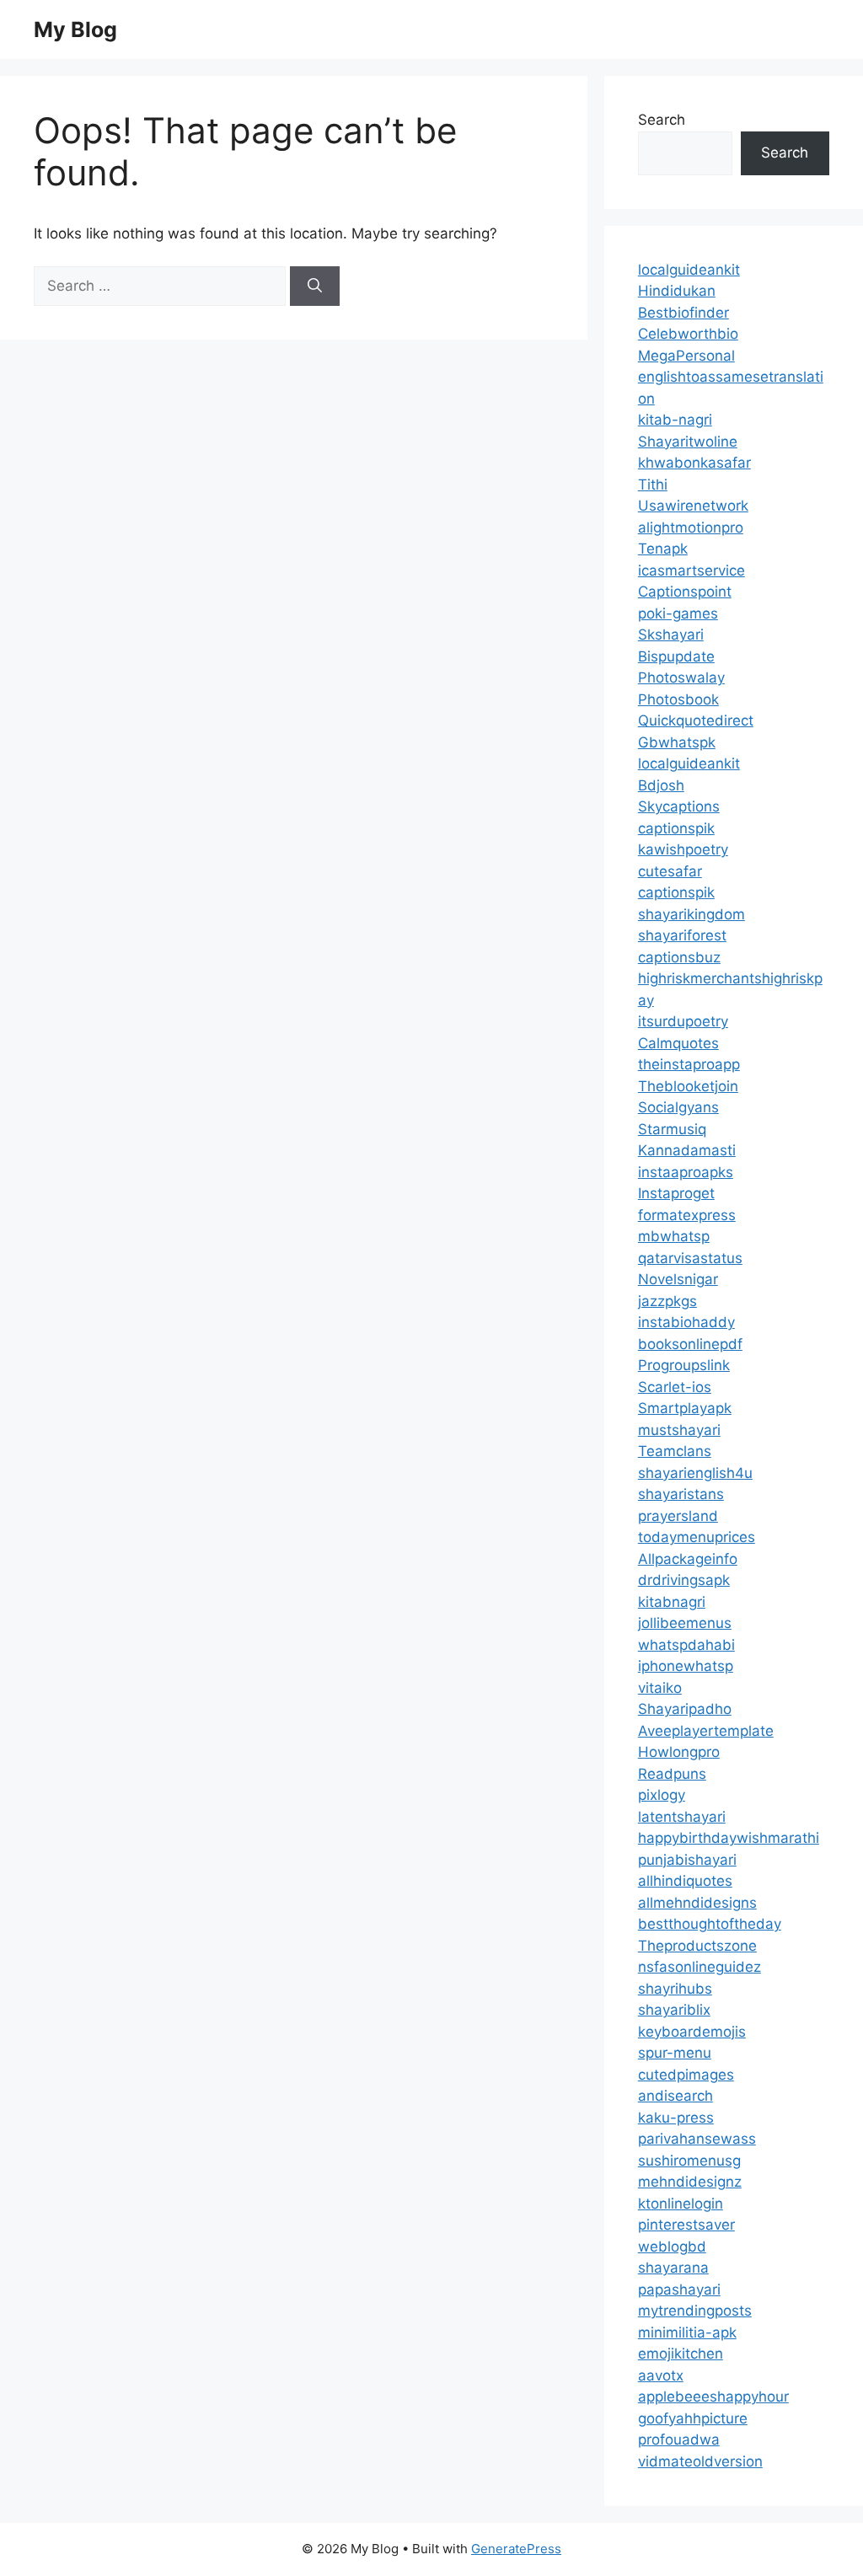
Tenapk (663, 549)
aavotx (661, 2375)
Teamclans (675, 1451)
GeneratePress (516, 2549)
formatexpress (687, 1215)
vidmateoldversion (700, 2461)
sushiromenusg (689, 2161)
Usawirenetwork (693, 506)
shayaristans (681, 1494)
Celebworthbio (688, 334)
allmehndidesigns (697, 1903)
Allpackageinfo (688, 1559)
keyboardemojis (692, 2032)
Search (662, 120)
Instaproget (676, 1193)
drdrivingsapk (684, 1580)
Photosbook (678, 699)
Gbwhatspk (677, 742)
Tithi (653, 485)
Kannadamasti (687, 1150)
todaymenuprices (697, 1537)
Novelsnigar (678, 1279)
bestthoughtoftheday (710, 1924)
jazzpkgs (667, 1301)
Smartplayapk (685, 1408)
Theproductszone (697, 1946)
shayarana (673, 2268)
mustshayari (679, 1430)
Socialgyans (678, 1107)
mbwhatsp (674, 1236)
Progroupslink (684, 1365)
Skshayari (671, 635)
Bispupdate (676, 656)
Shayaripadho (685, 1709)
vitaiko (660, 1688)
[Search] (315, 287)
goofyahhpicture (693, 2418)
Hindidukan (677, 291)
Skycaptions (679, 806)
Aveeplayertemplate (706, 1731)
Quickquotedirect (696, 720)
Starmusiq (672, 1129)
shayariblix (674, 2010)
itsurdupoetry (683, 1021)
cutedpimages (686, 2075)
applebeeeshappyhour (713, 2397)
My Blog (75, 29)
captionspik (676, 828)
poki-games (678, 613)
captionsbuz (679, 957)
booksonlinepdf (690, 1344)
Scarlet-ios (675, 1387)
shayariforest (682, 935)
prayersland (678, 1516)
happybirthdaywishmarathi (729, 1838)
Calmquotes (678, 1043)
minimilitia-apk (687, 2332)
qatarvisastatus (690, 1258)
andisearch (675, 2096)
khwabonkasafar (694, 463)
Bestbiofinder (683, 313)
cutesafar (670, 871)
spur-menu (675, 2053)
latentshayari (682, 1817)
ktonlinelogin (681, 2204)
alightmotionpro (691, 528)
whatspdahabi (686, 1645)
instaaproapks (686, 1172)
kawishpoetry (683, 849)
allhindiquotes (685, 1881)
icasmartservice (691, 570)
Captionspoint (685, 592)
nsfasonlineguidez (700, 1967)
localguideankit (689, 270)
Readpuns (672, 1774)
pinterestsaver (686, 2225)
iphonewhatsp (686, 1666)
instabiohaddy (686, 1322)
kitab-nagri (675, 420)
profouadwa (679, 2439)
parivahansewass (697, 2139)
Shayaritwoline (688, 442)
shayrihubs (675, 1989)
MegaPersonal (686, 356)
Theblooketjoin (688, 1086)
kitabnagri (672, 1602)
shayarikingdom (691, 914)
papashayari (679, 2289)
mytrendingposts (695, 2311)
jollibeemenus (685, 1623)
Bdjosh (661, 785)
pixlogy (662, 1795)
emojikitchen (681, 2354)
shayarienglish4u (695, 1473)
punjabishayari (687, 1860)
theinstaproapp (689, 1064)
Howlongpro (679, 1752)
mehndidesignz (690, 2182)
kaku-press (676, 2118)
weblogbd (672, 2247)
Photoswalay (681, 677)
